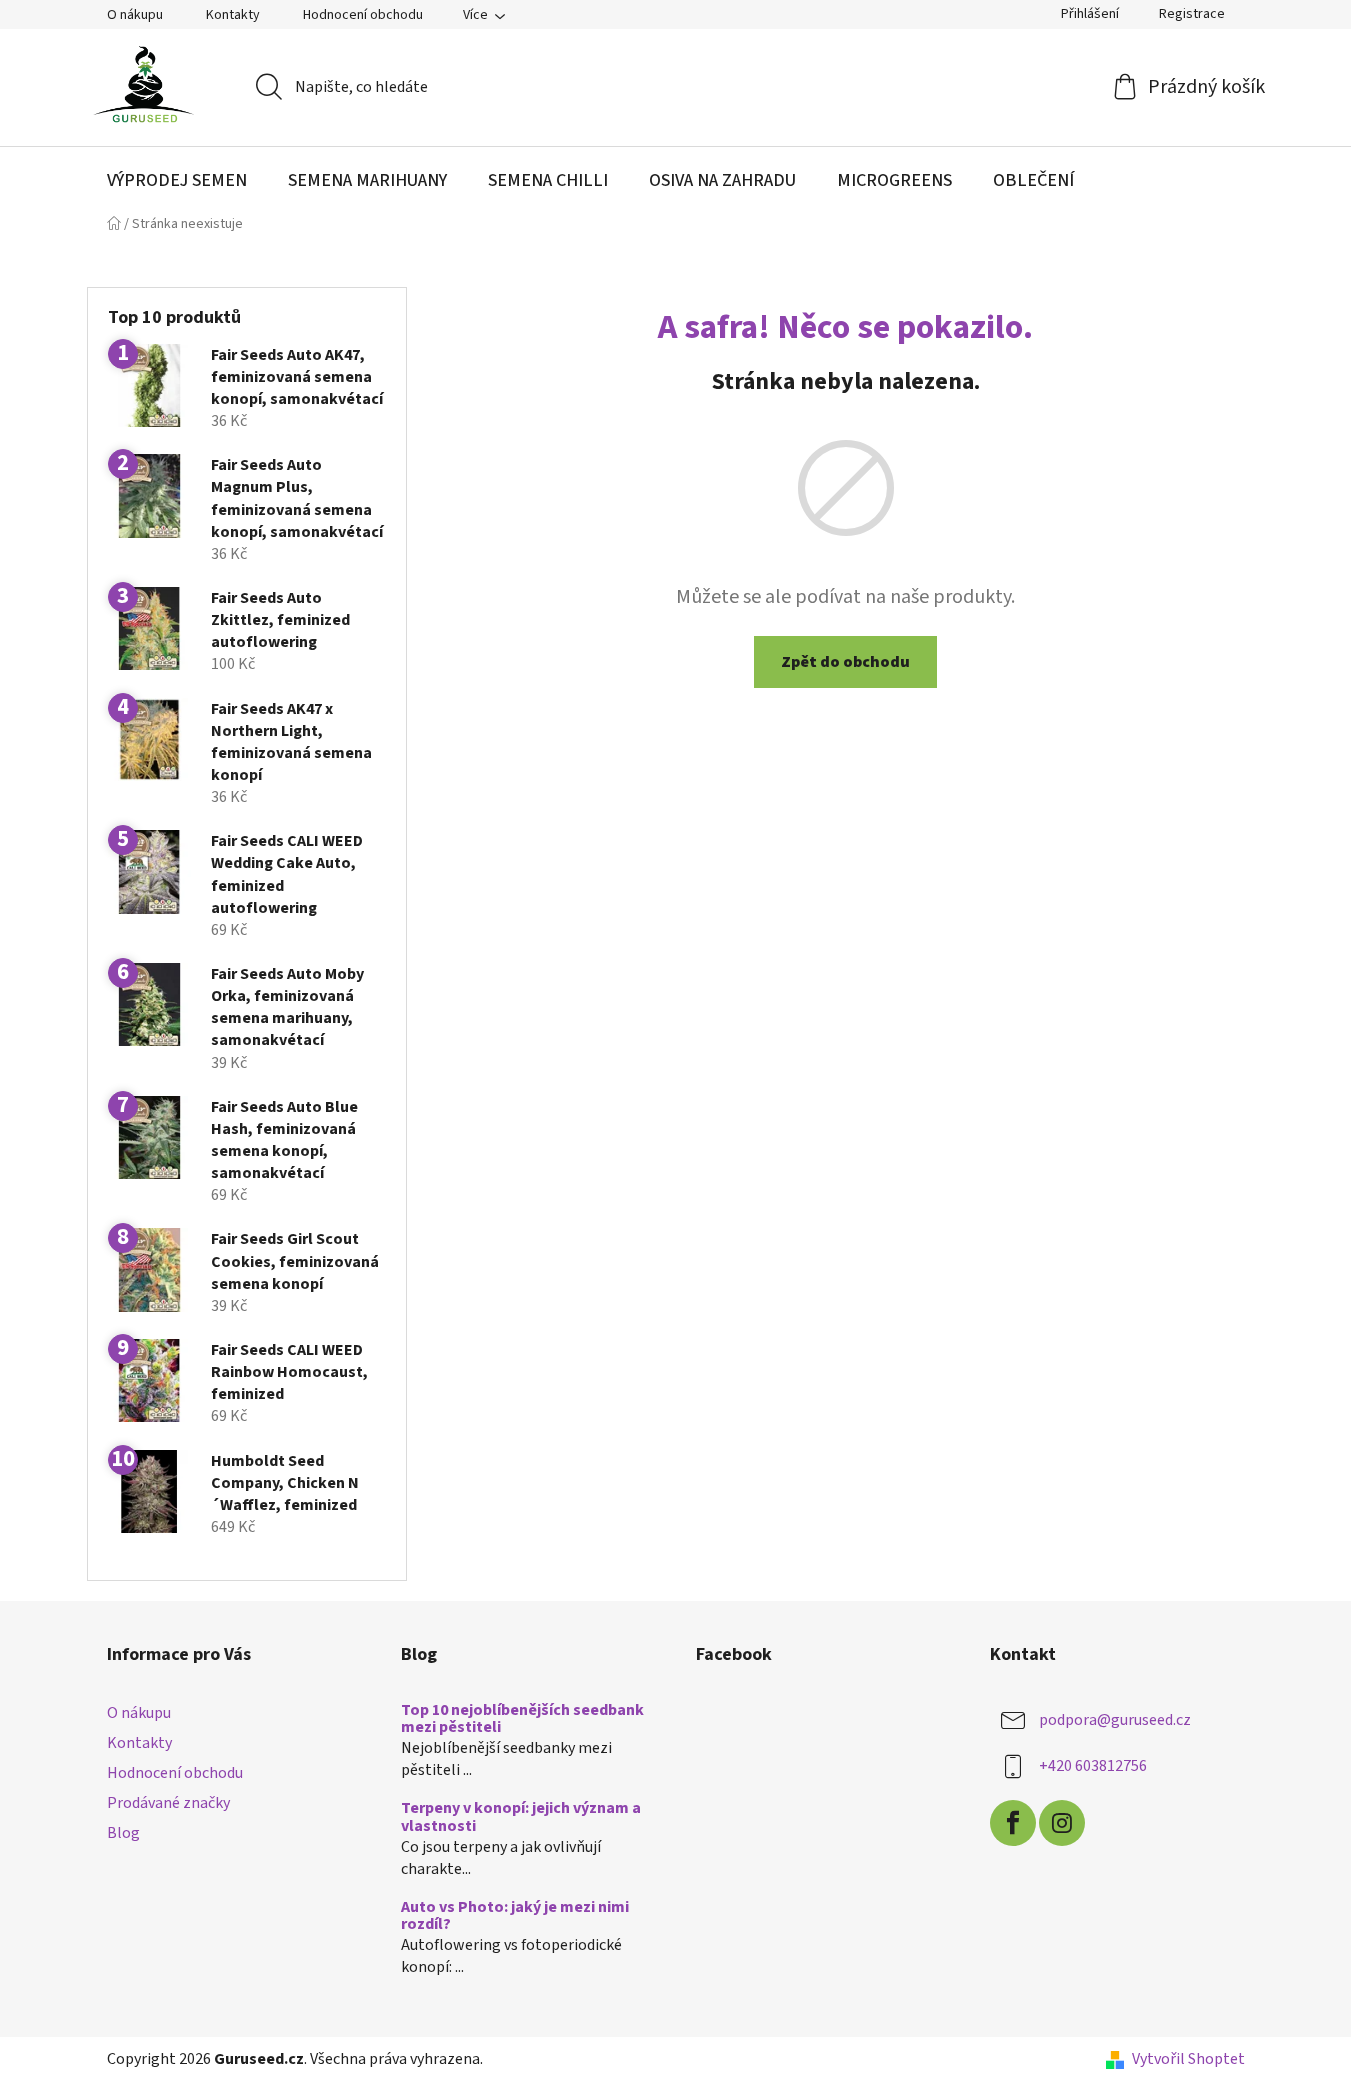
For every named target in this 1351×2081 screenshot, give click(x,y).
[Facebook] (1013, 1823)
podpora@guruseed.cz (1115, 1720)
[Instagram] (1062, 1823)
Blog (123, 1833)
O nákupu (135, 15)
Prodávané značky (168, 1803)
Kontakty (233, 15)
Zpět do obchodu (845, 662)
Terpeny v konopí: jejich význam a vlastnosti (521, 1817)
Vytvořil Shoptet (1188, 2059)
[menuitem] (177, 181)
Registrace (1192, 14)
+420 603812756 (1093, 1766)
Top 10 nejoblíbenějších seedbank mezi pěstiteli (522, 1719)
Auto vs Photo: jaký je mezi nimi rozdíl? (515, 1916)
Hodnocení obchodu (363, 15)
